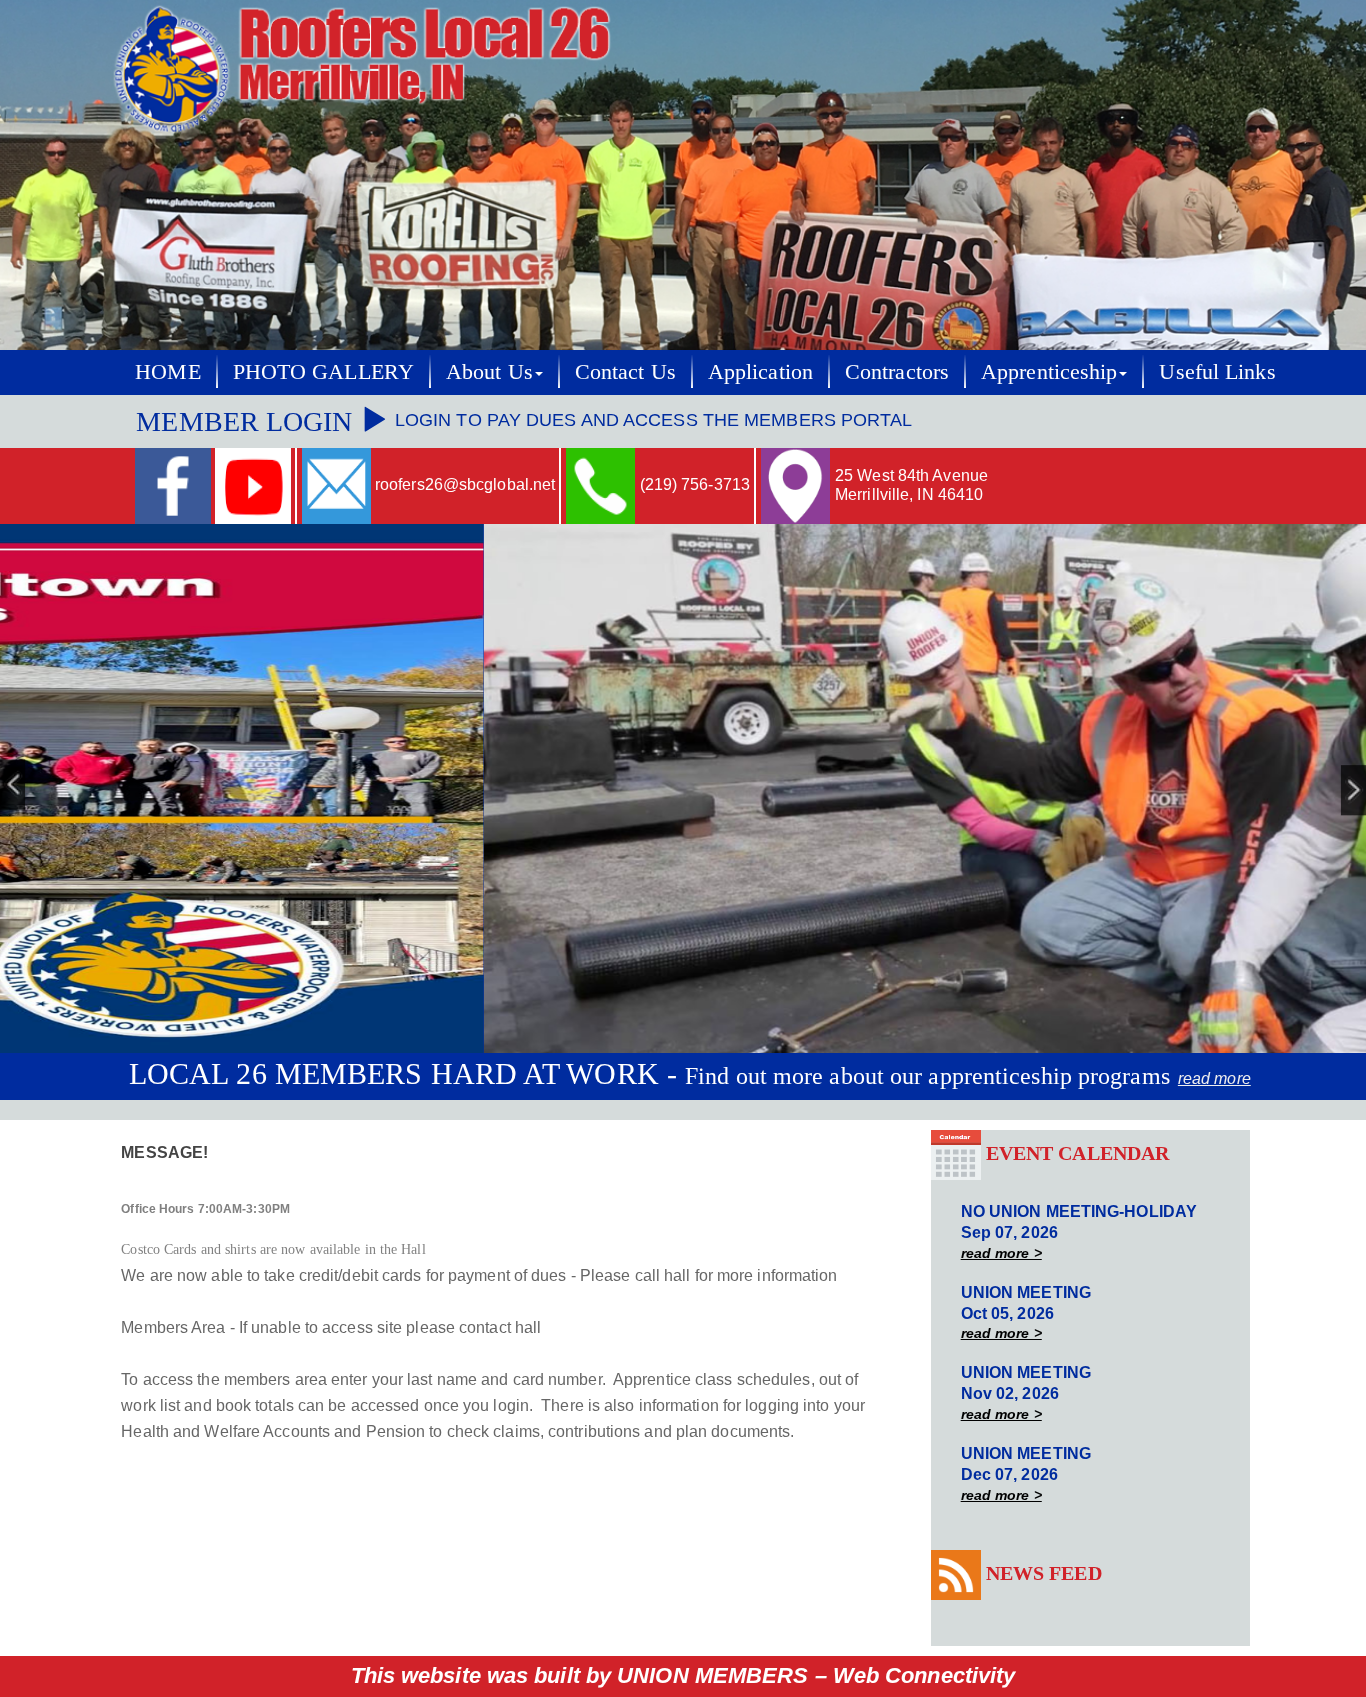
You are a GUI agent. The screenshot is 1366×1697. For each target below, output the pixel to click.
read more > (1001, 1253)
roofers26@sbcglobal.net (465, 484)
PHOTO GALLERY (323, 371)
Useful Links (1217, 371)
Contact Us (625, 371)
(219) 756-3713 (695, 484)
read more (1214, 1078)
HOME (167, 371)
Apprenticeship (1049, 371)
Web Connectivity (924, 1675)
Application (760, 371)
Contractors (897, 371)
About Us (489, 371)
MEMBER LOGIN (247, 421)
